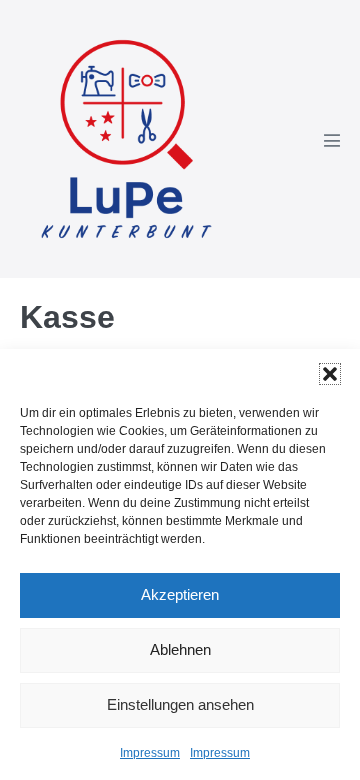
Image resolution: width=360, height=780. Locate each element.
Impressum (150, 753)
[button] (330, 374)
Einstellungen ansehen (180, 704)
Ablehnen (180, 649)
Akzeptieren (180, 594)
